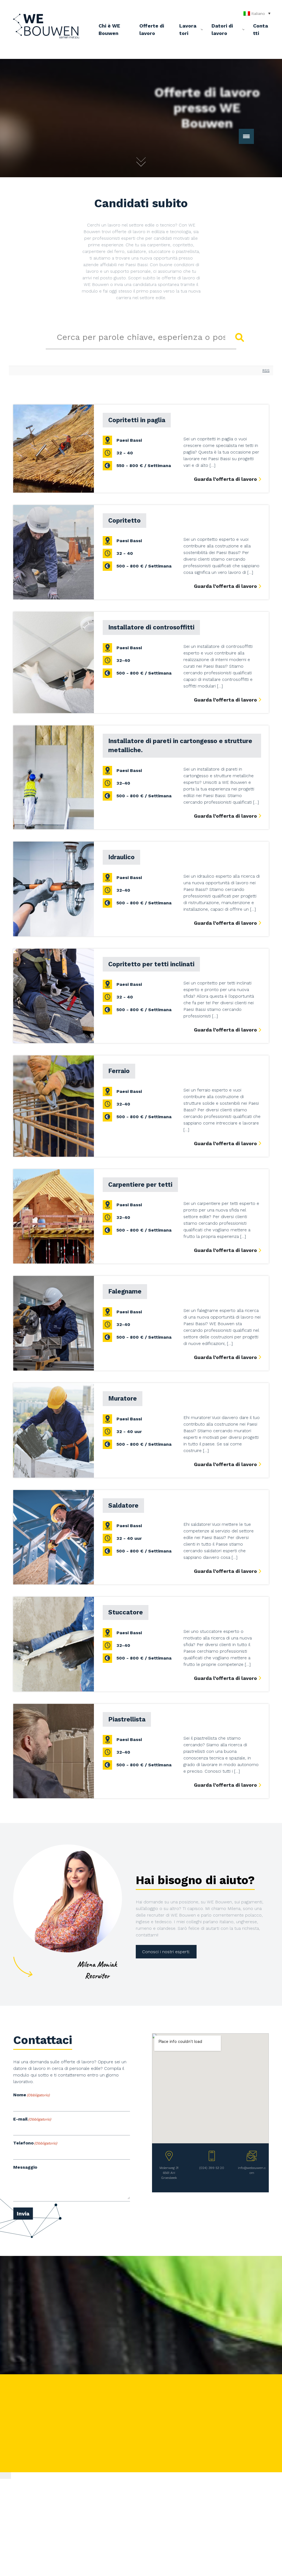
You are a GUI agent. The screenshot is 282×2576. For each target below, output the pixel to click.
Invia (23, 2214)
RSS (266, 371)
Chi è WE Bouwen (109, 29)
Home (128, 2400)
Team (178, 2423)
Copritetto (124, 520)
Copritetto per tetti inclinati (151, 964)
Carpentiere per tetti (140, 1185)
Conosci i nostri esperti (166, 1952)
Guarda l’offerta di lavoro (225, 479)
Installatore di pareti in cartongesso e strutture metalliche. (180, 746)
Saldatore (123, 1505)
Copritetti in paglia (137, 420)
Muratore (123, 1398)
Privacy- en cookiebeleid (161, 2464)
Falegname (125, 1291)
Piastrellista (127, 1719)
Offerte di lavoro (152, 29)
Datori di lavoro (222, 29)
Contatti (261, 29)
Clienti (179, 2406)
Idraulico (121, 857)
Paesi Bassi (129, 440)
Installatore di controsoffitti (151, 627)
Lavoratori (188, 29)
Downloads (183, 2412)
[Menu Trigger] (246, 136)
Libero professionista (143, 2417)
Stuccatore (126, 1612)
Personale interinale (141, 2411)
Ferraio (119, 1071)
